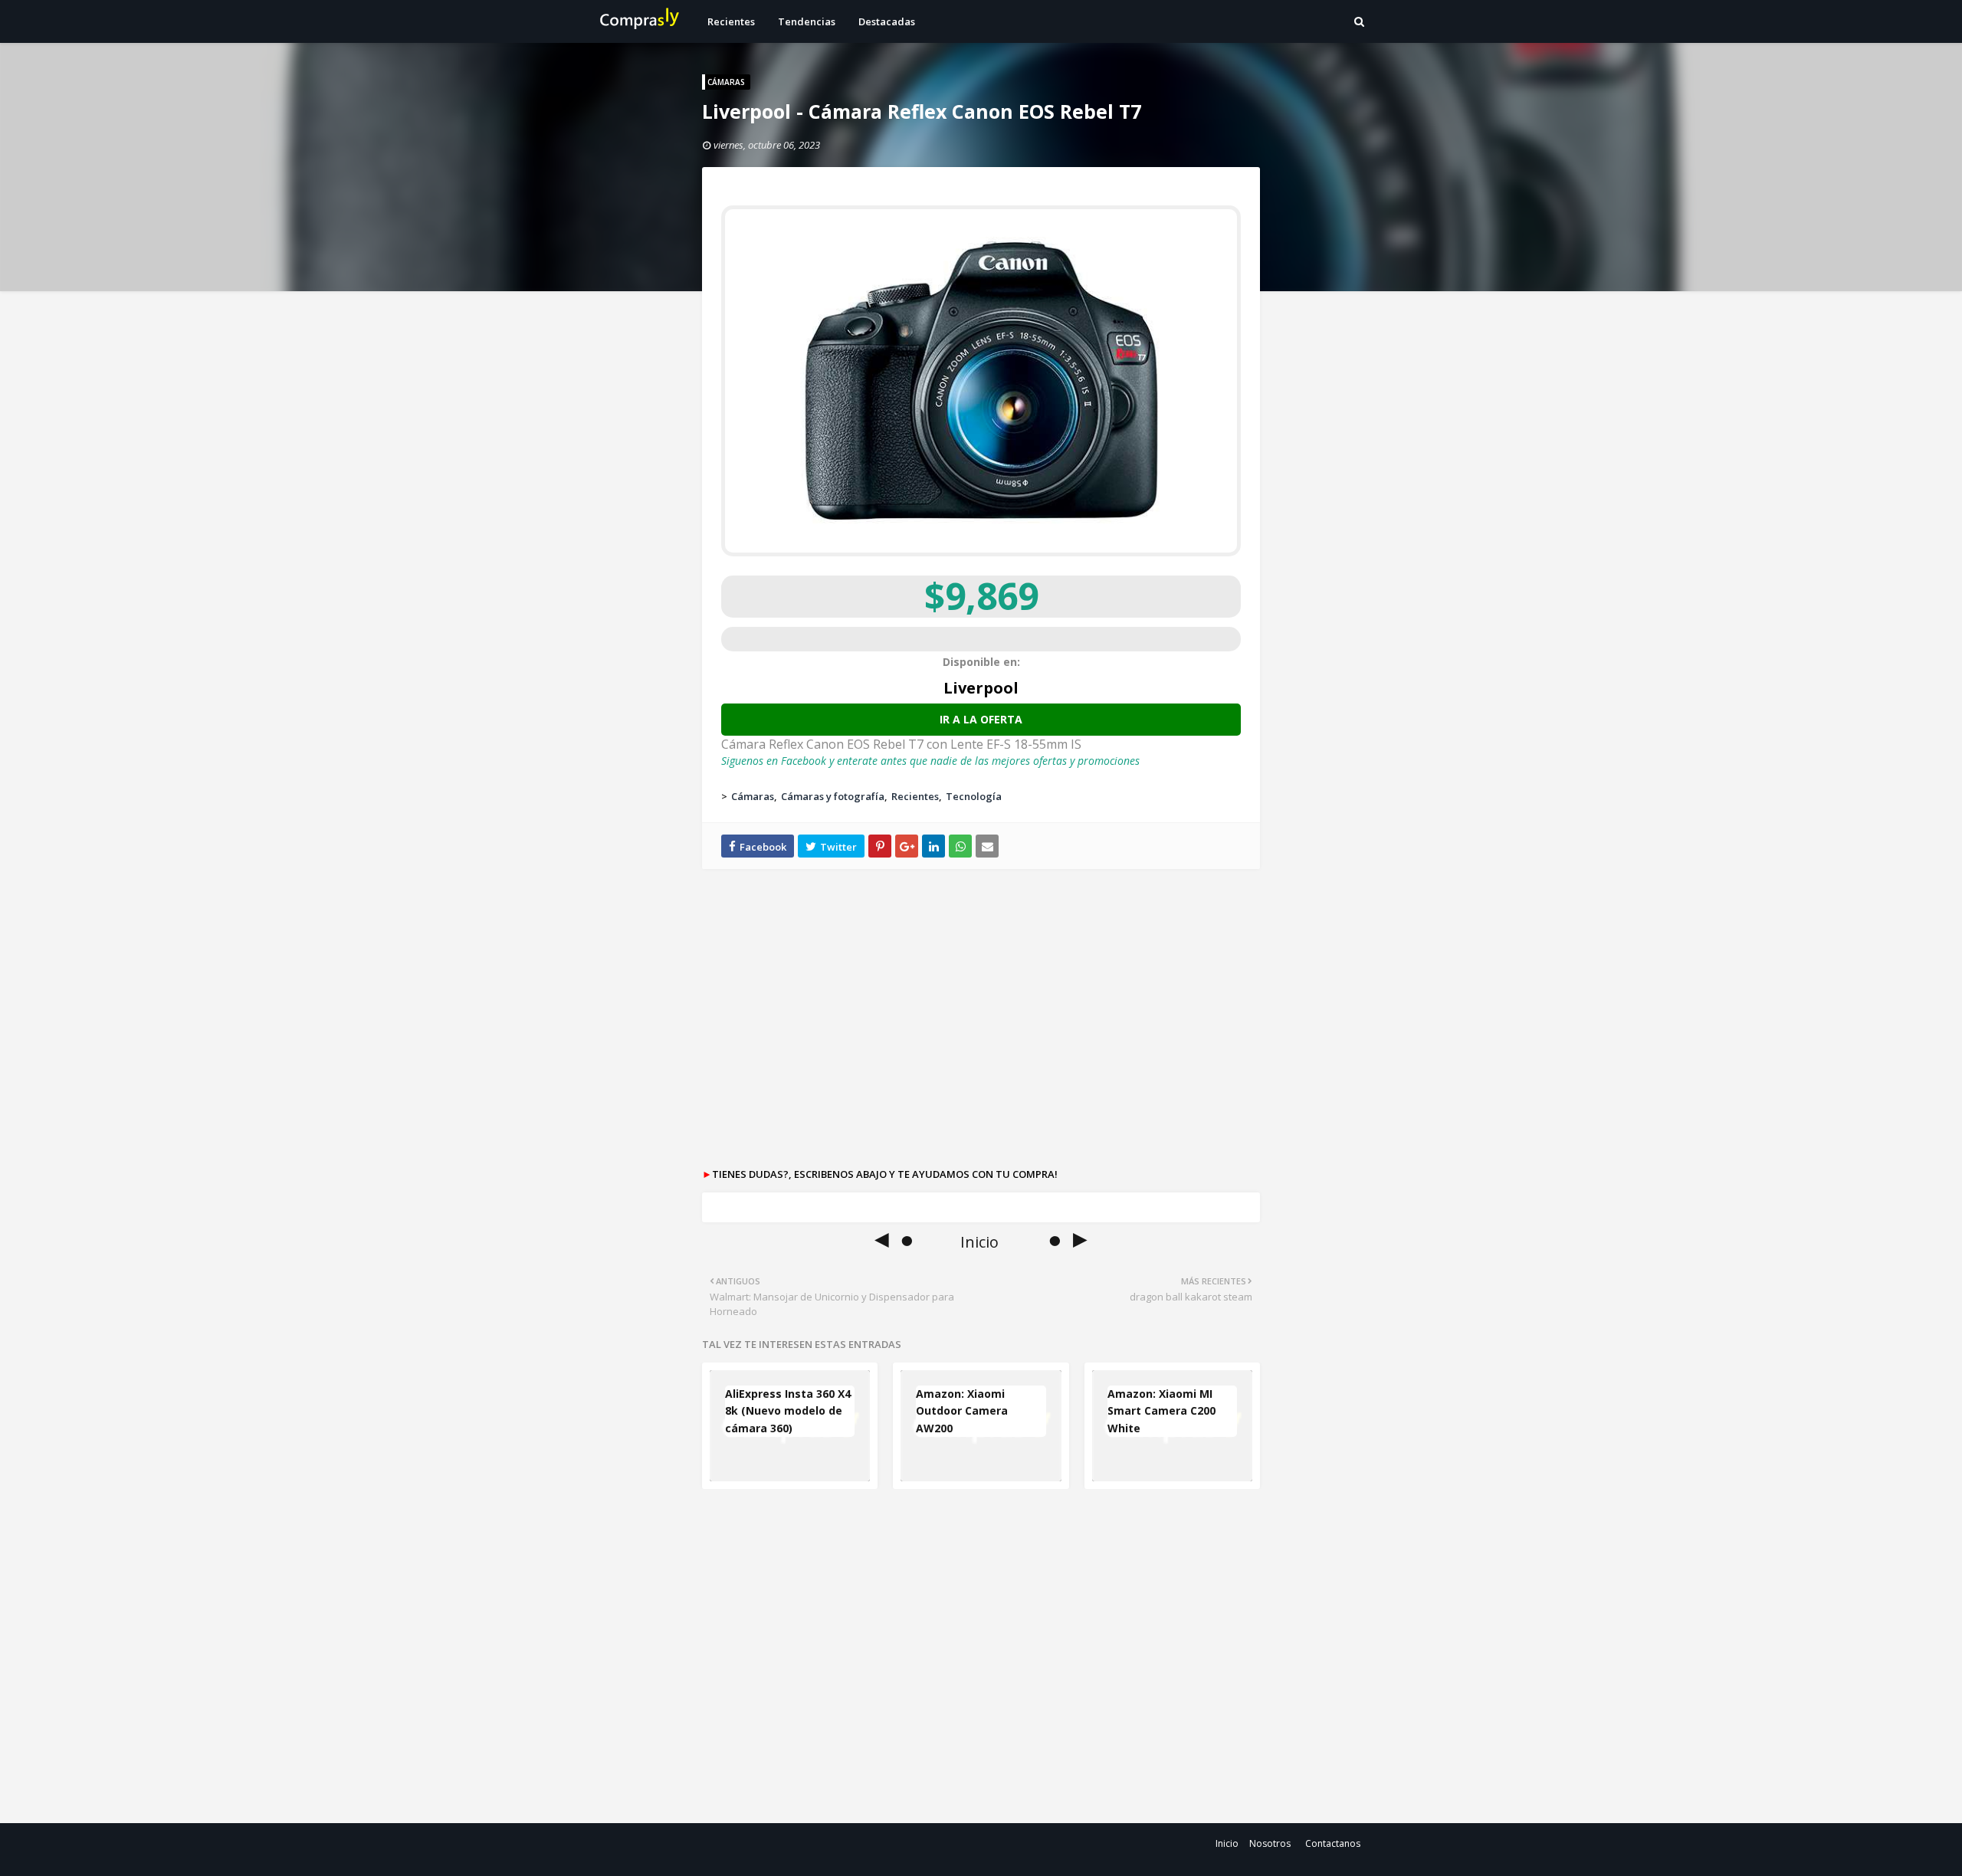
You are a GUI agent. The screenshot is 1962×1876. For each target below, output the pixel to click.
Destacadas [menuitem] (887, 21)
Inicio (1227, 1843)
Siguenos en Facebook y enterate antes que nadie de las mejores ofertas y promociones (930, 761)
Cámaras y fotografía (833, 796)
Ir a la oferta (981, 719)
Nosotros (1270, 1843)
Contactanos (1333, 1843)
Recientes (915, 796)
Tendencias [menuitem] (807, 21)
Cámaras (753, 796)
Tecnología (974, 796)
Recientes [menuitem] (731, 21)
